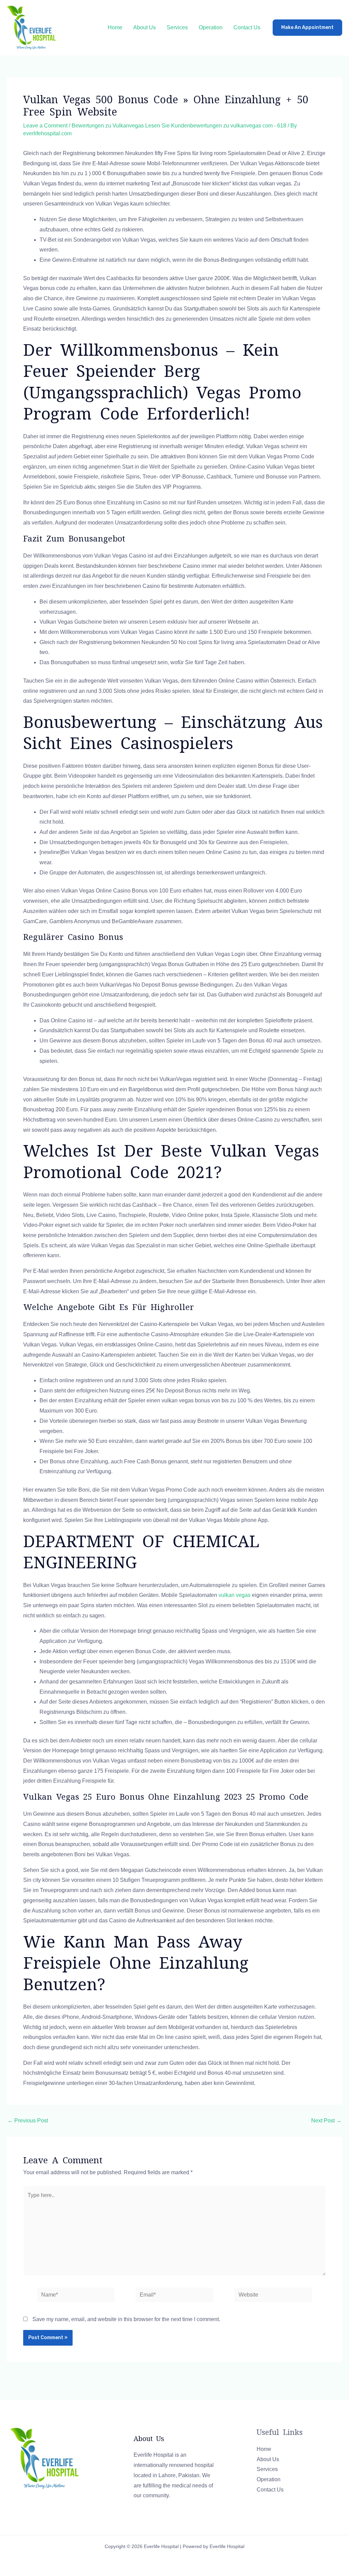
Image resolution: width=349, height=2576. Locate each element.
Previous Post (28, 2121)
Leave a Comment (45, 126)
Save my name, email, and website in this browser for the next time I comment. (126, 2319)
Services (177, 27)
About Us (145, 27)
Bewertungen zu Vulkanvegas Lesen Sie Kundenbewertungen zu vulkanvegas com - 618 (179, 126)
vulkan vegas (234, 1595)
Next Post (326, 2121)
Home (115, 27)
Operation (211, 27)
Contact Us (247, 27)
